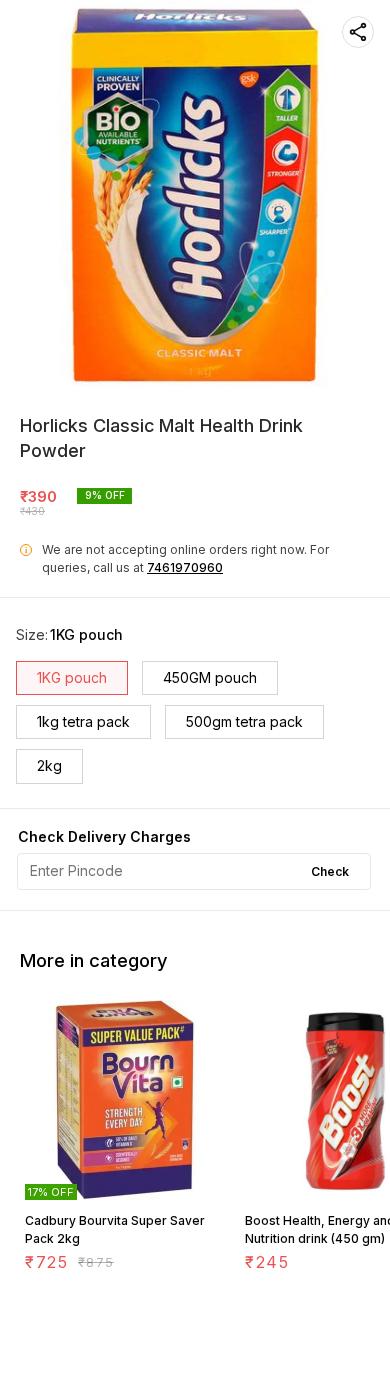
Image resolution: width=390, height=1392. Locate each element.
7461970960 (185, 567)
